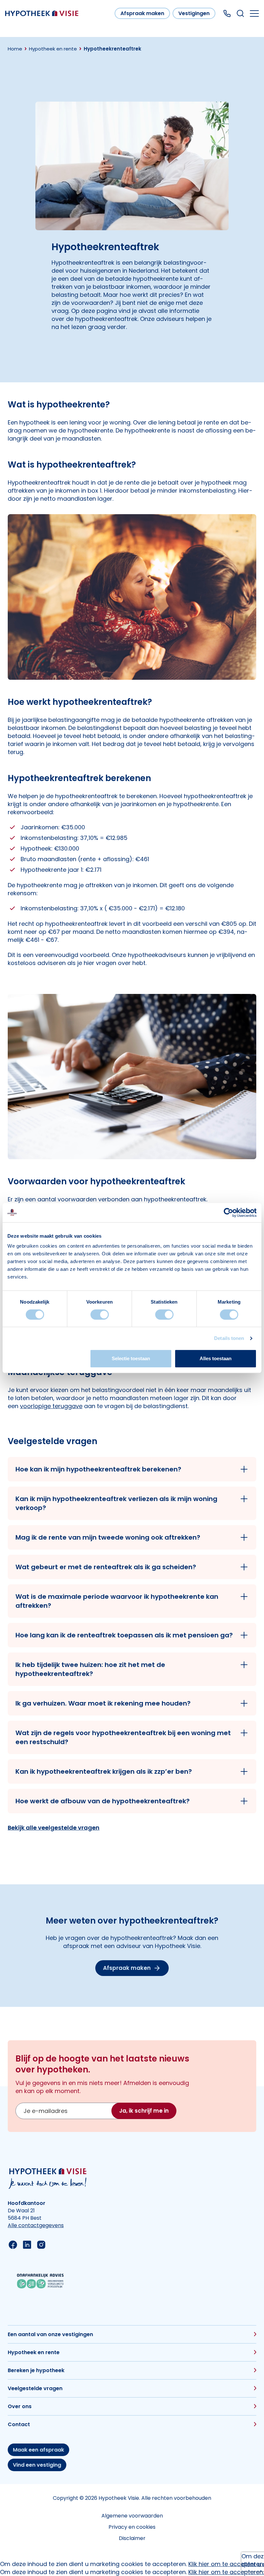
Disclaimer (132, 2538)
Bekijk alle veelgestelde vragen (54, 1828)
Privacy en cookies (132, 2527)
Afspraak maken (142, 13)
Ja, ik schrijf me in (144, 2111)
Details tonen (229, 1338)
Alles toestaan (216, 1358)
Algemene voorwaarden (132, 2516)
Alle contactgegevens (36, 2225)
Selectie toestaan (131, 1358)
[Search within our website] (240, 13)
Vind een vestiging (37, 2465)
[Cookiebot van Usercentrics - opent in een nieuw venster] (228, 1213)
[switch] (100, 1315)
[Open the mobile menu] (254, 14)
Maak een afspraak (38, 2450)
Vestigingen (194, 13)
